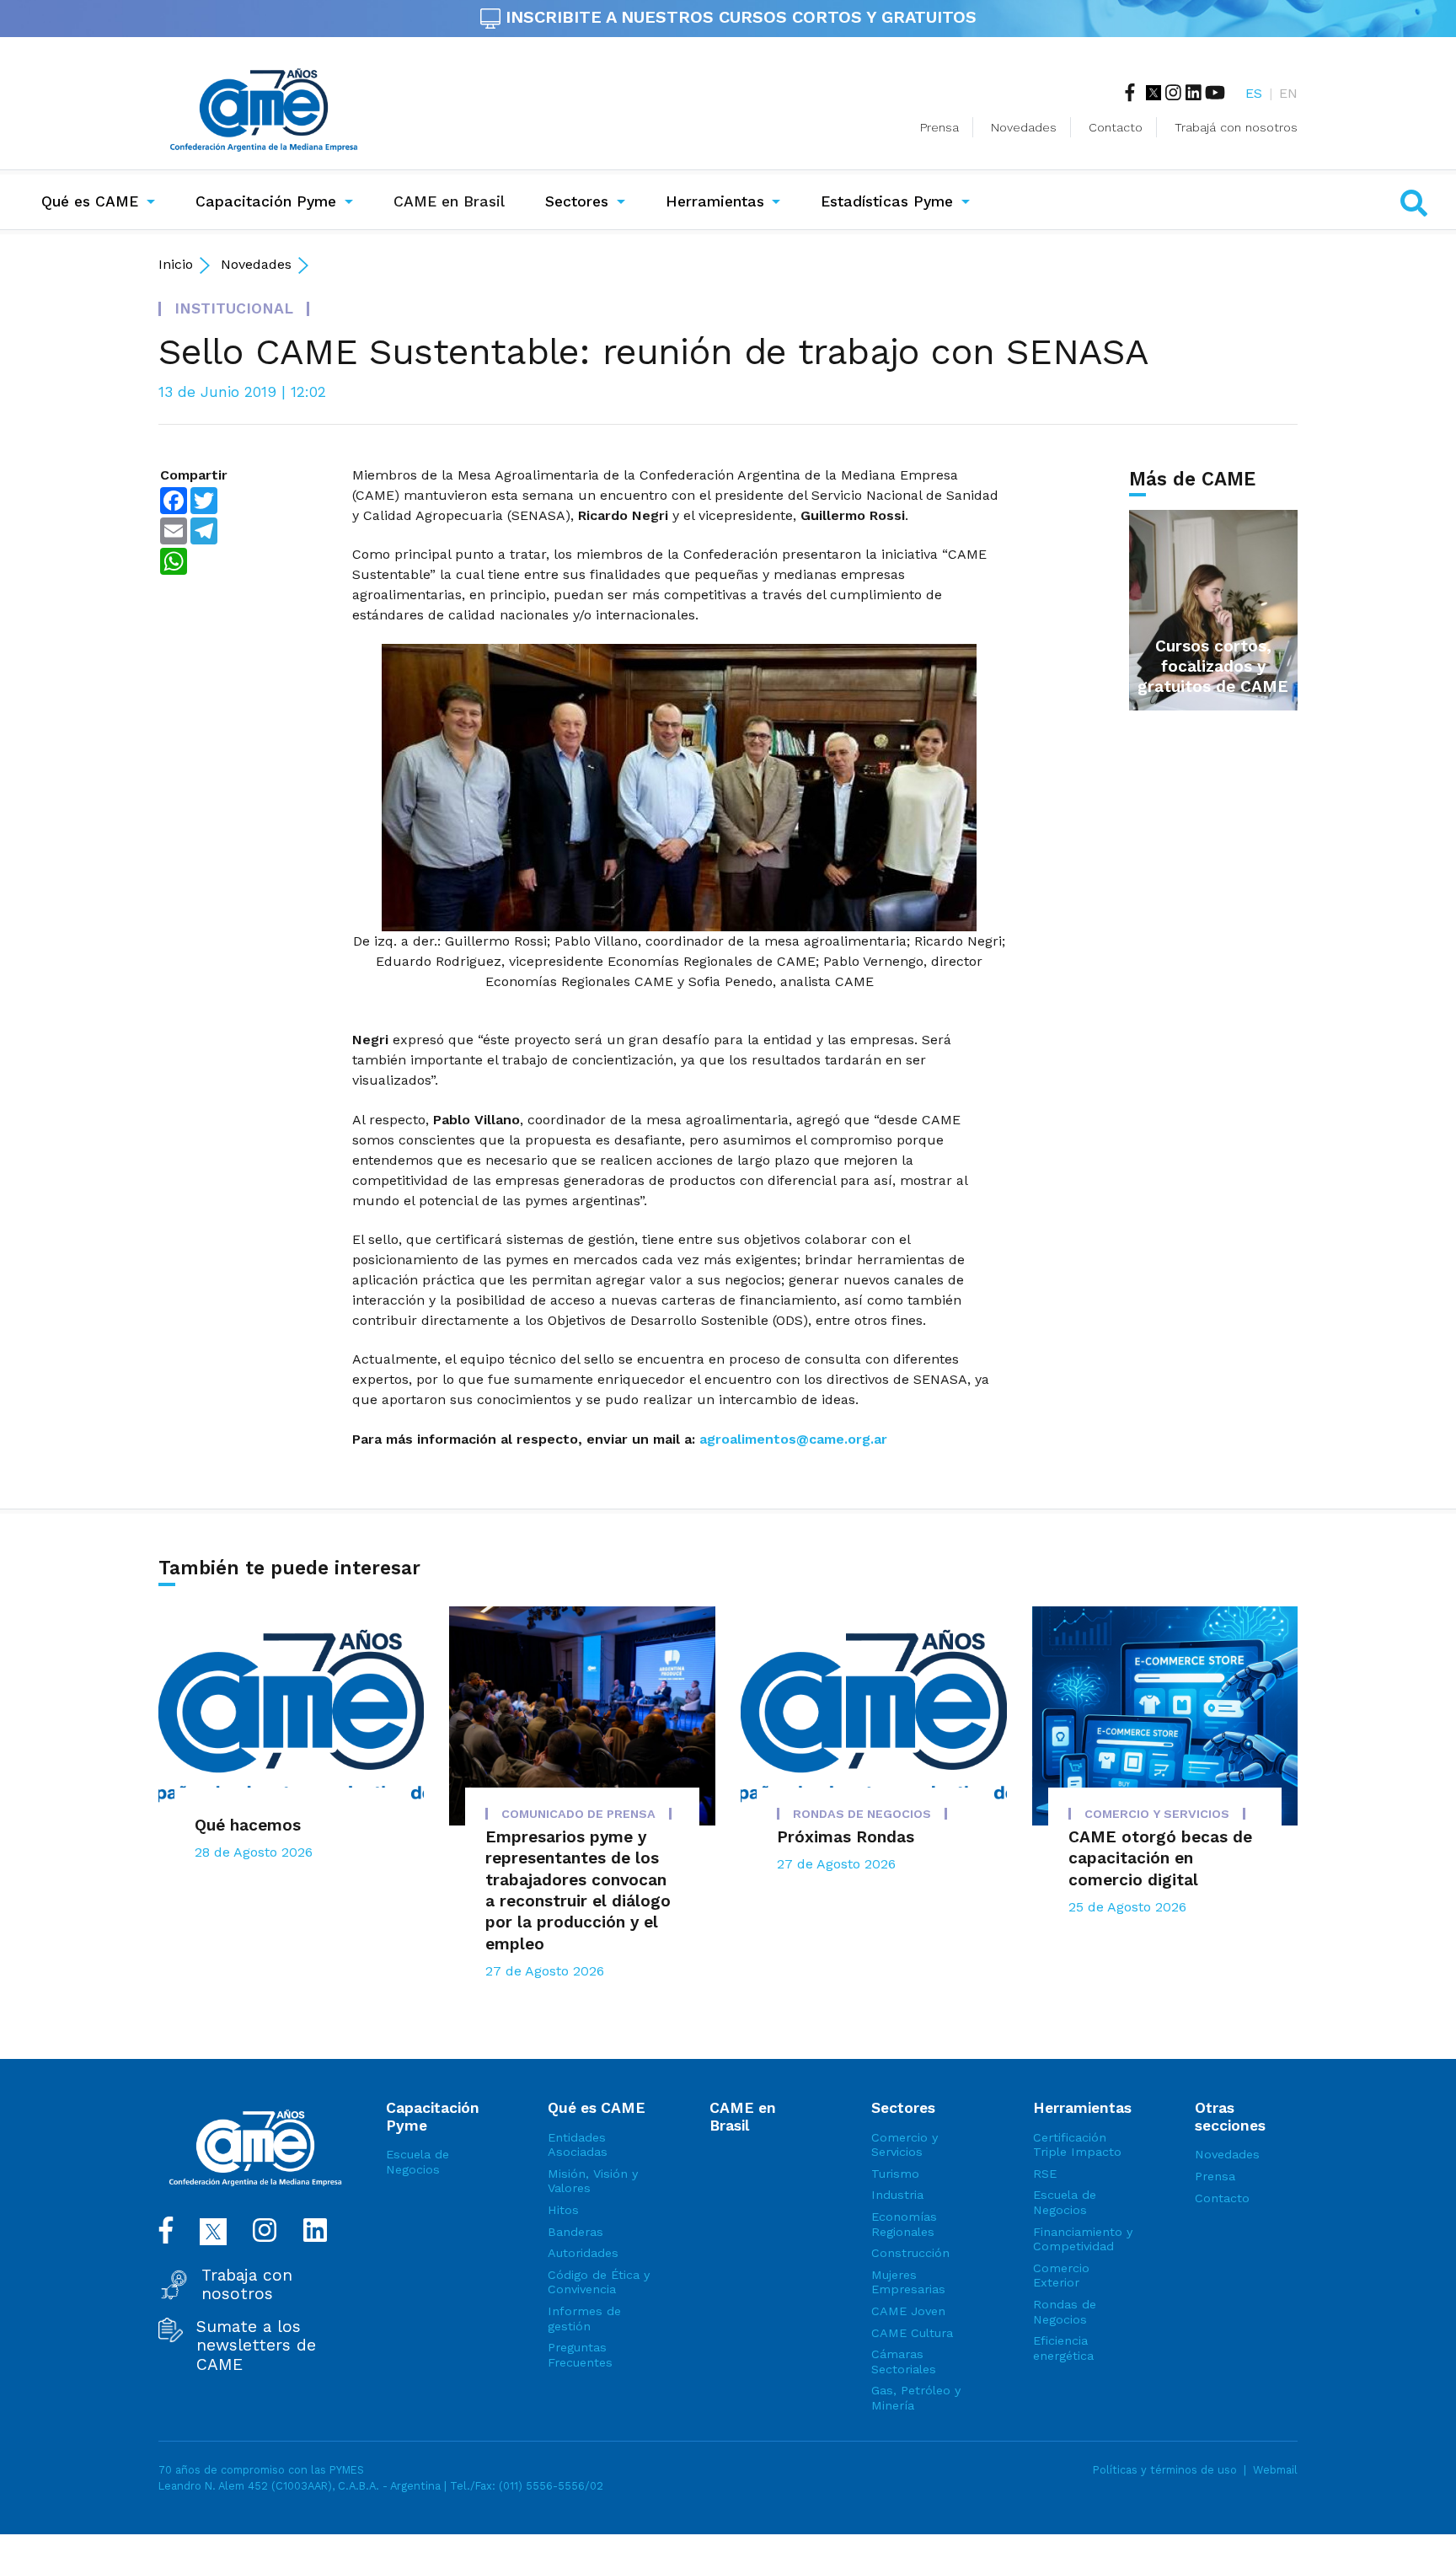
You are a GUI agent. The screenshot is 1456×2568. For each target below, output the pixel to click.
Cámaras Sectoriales (904, 2362)
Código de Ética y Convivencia (599, 2282)
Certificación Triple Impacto (1077, 2145)
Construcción (910, 2253)
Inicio (176, 264)
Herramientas (715, 201)
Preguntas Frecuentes (580, 2355)
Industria (897, 2195)
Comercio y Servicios (905, 2145)
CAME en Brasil (452, 201)
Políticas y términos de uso (1165, 2470)
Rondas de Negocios (1065, 2312)
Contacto (1116, 127)
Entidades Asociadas (578, 2145)
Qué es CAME (90, 201)
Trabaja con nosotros (247, 2285)
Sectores (577, 201)
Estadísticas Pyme (887, 201)
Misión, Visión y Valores (593, 2181)
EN (1288, 93)
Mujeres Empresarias (908, 2282)
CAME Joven (908, 2311)
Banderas (575, 2232)
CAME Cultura (912, 2333)
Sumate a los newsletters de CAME (256, 2346)
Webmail (1275, 2470)
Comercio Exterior (1061, 2276)
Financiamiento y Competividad (1083, 2239)
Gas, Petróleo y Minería (916, 2398)
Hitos (563, 2210)
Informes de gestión (584, 2319)
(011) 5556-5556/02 (551, 2486)
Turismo (895, 2174)
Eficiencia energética (1063, 2348)
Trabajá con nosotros (1236, 127)
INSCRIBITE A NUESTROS (739, 17)
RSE (1045, 2174)
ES (1254, 93)
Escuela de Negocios (418, 2162)
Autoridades (583, 2253)
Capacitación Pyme (266, 201)
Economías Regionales (904, 2224)
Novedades (1024, 127)
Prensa (939, 127)
